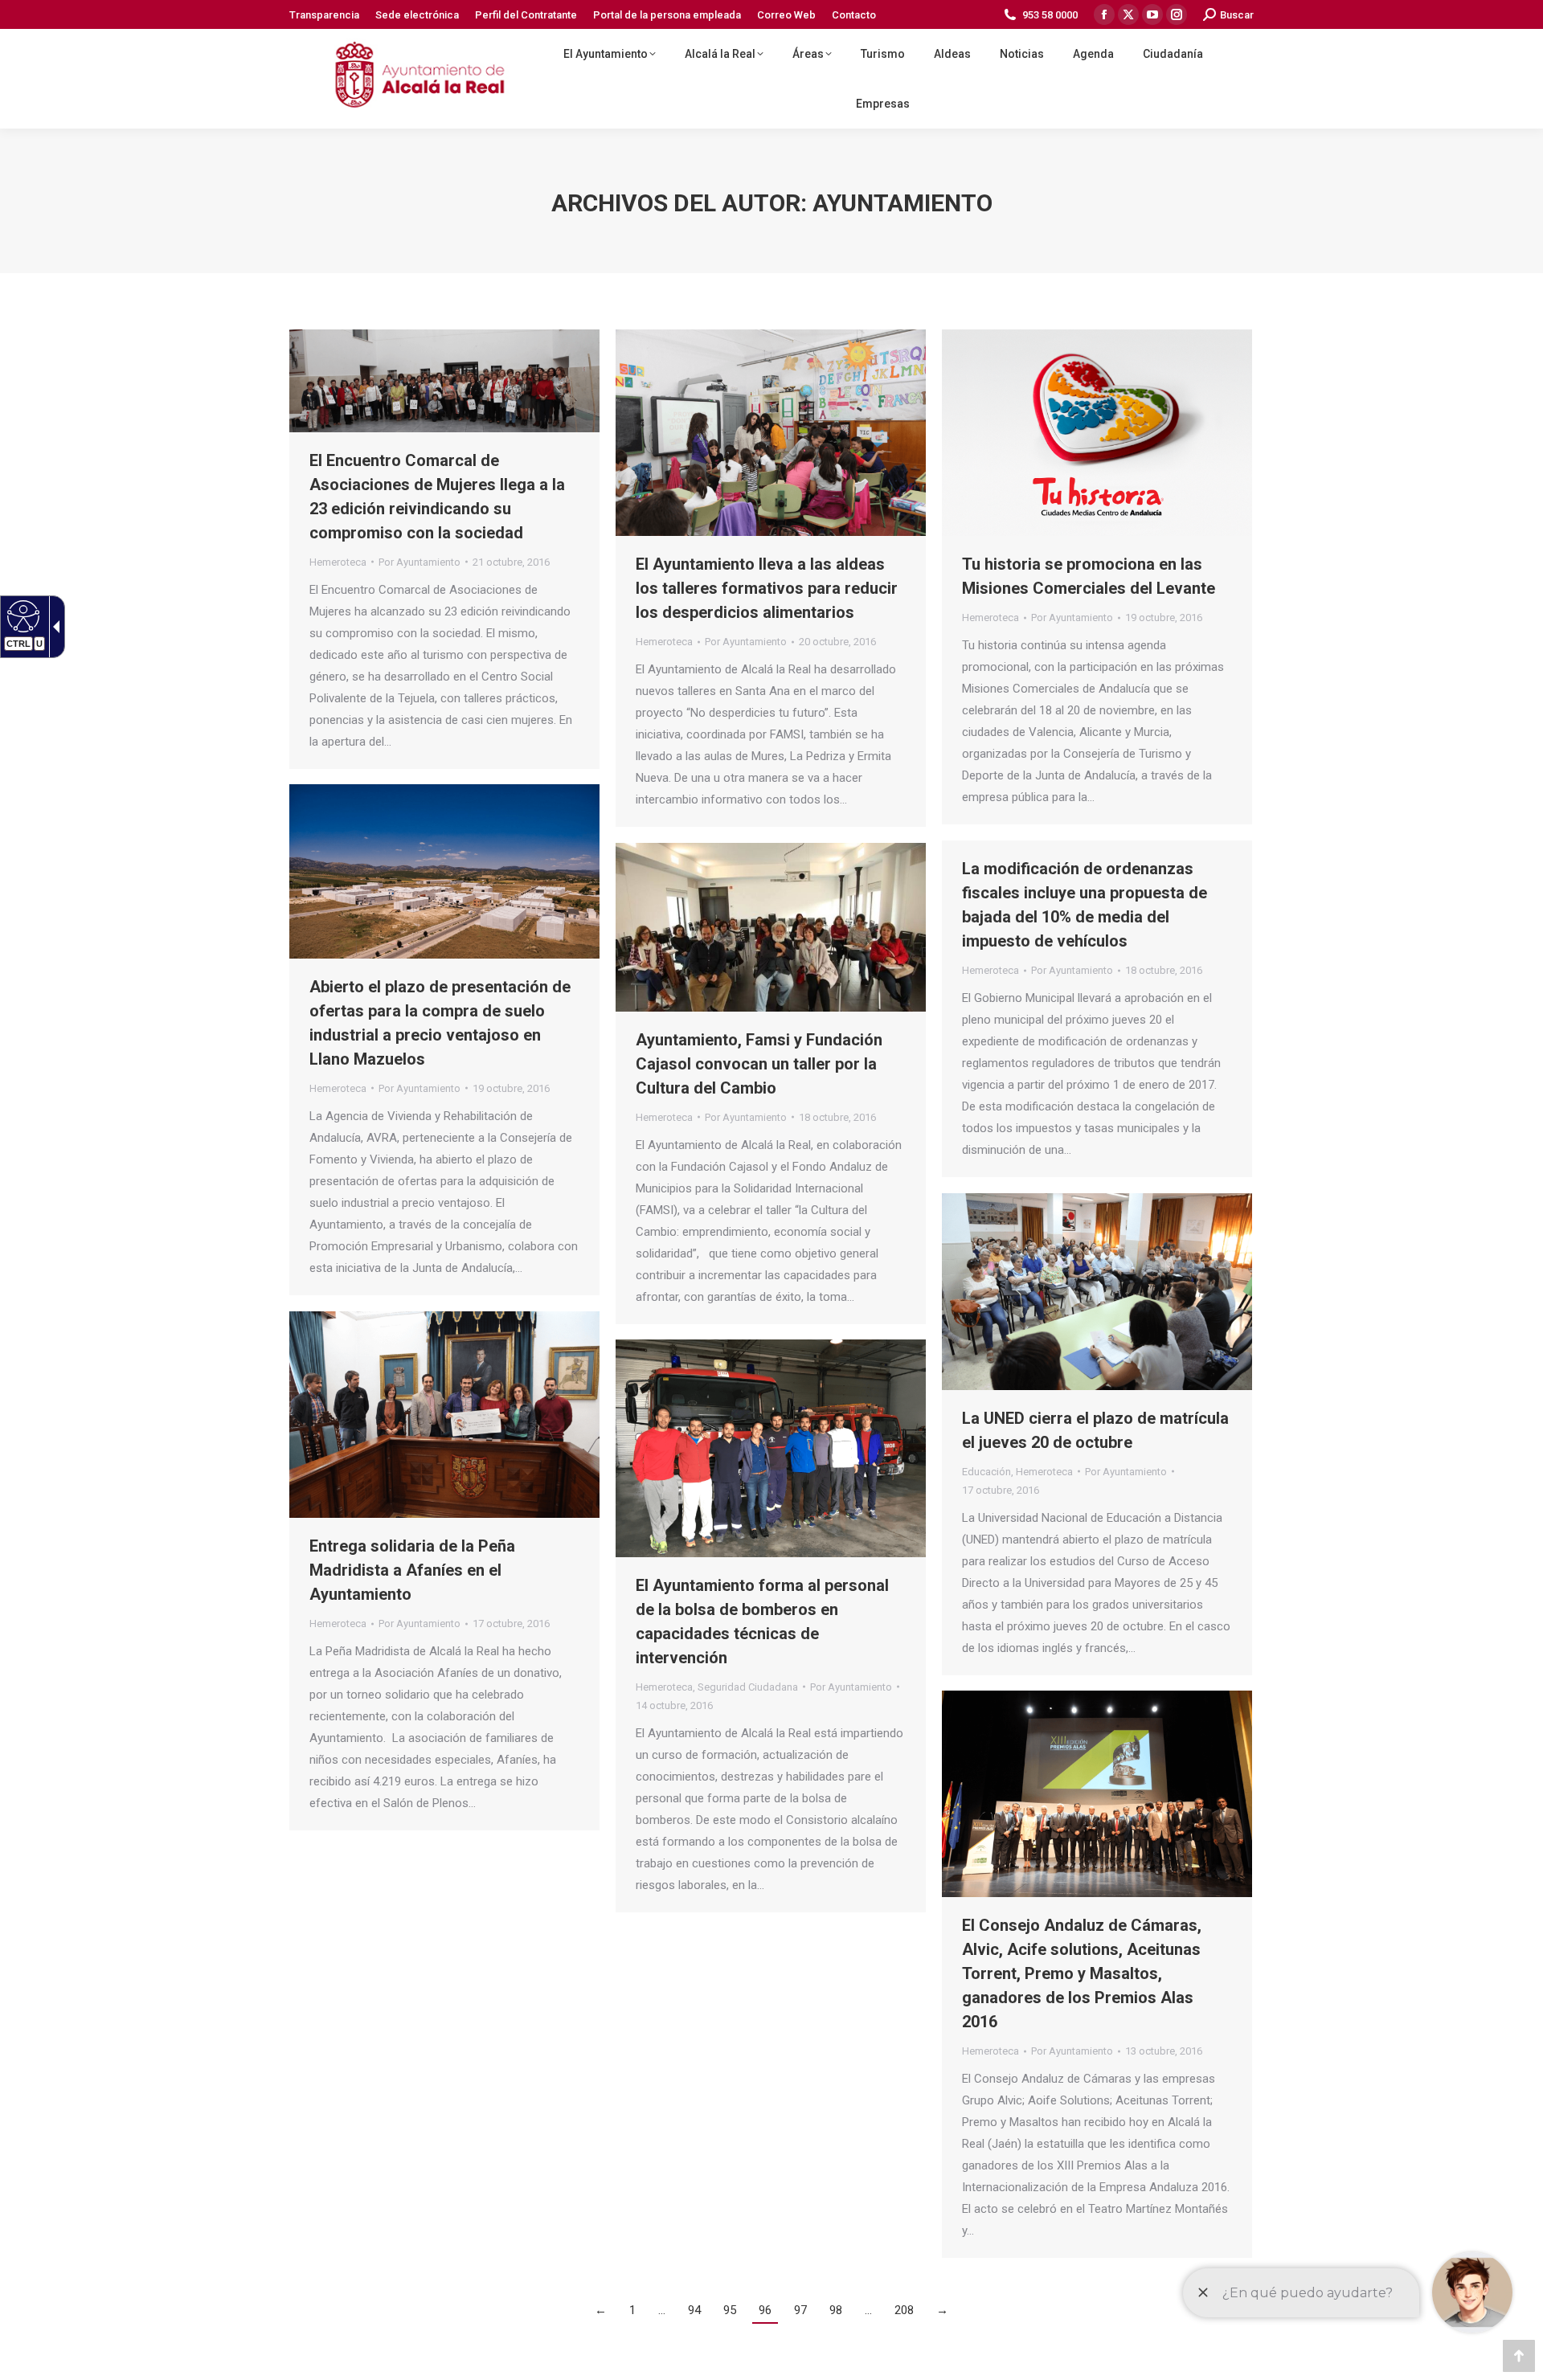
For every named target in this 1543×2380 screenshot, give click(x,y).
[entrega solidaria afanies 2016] (444, 1415)
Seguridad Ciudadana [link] (748, 1687)
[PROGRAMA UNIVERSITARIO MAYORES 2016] (1097, 1292)
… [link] (662, 2310)
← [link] (601, 2310)
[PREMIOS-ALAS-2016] (1097, 1794)
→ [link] (942, 2310)
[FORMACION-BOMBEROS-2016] (771, 1448)
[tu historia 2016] (1097, 433)
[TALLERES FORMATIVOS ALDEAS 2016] (771, 433)
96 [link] (765, 2310)
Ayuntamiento (902, 203)
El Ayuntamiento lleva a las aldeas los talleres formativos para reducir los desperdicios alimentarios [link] (767, 588)
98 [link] (836, 2310)
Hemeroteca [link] (338, 562)
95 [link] (730, 2310)
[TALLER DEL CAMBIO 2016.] (771, 927)
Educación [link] (986, 1472)
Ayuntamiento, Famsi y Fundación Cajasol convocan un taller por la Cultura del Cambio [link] (759, 1064)
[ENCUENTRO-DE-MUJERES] (444, 381)
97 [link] (800, 2310)
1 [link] (632, 2310)
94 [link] (694, 2310)
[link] (21, 615)
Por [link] (420, 562)
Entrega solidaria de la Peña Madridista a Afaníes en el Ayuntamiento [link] (412, 1570)
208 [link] (904, 2310)
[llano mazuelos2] (444, 871)
